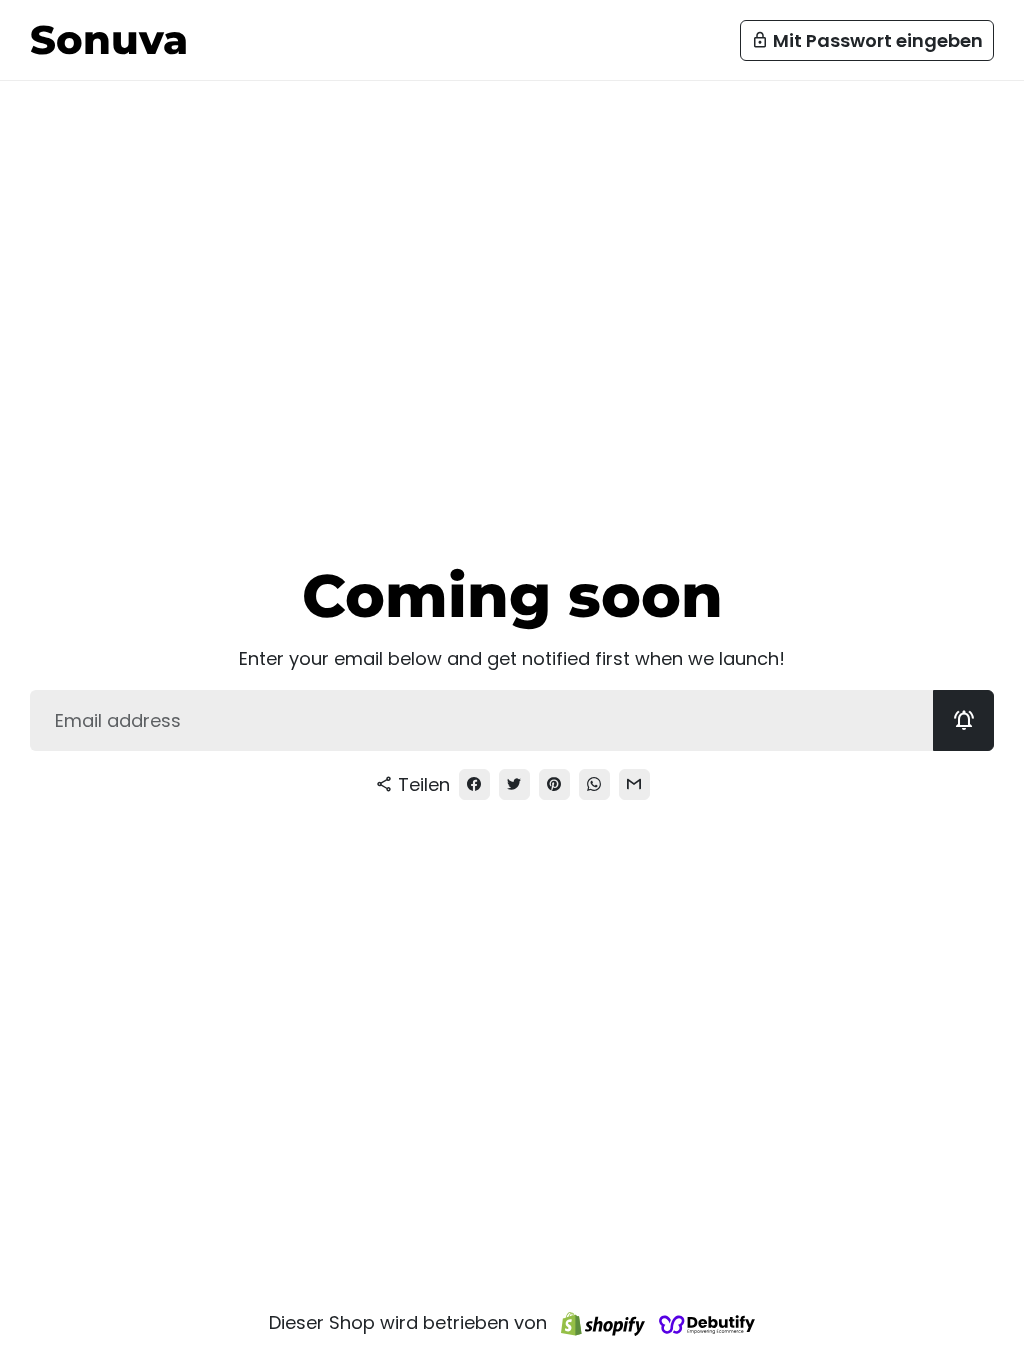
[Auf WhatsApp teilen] (594, 784)
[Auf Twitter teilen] (514, 784)
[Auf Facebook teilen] (474, 784)
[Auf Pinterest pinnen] (554, 784)
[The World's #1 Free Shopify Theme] (707, 1322)
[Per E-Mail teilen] (634, 784)
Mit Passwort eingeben (867, 40)
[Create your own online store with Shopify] (603, 1322)
